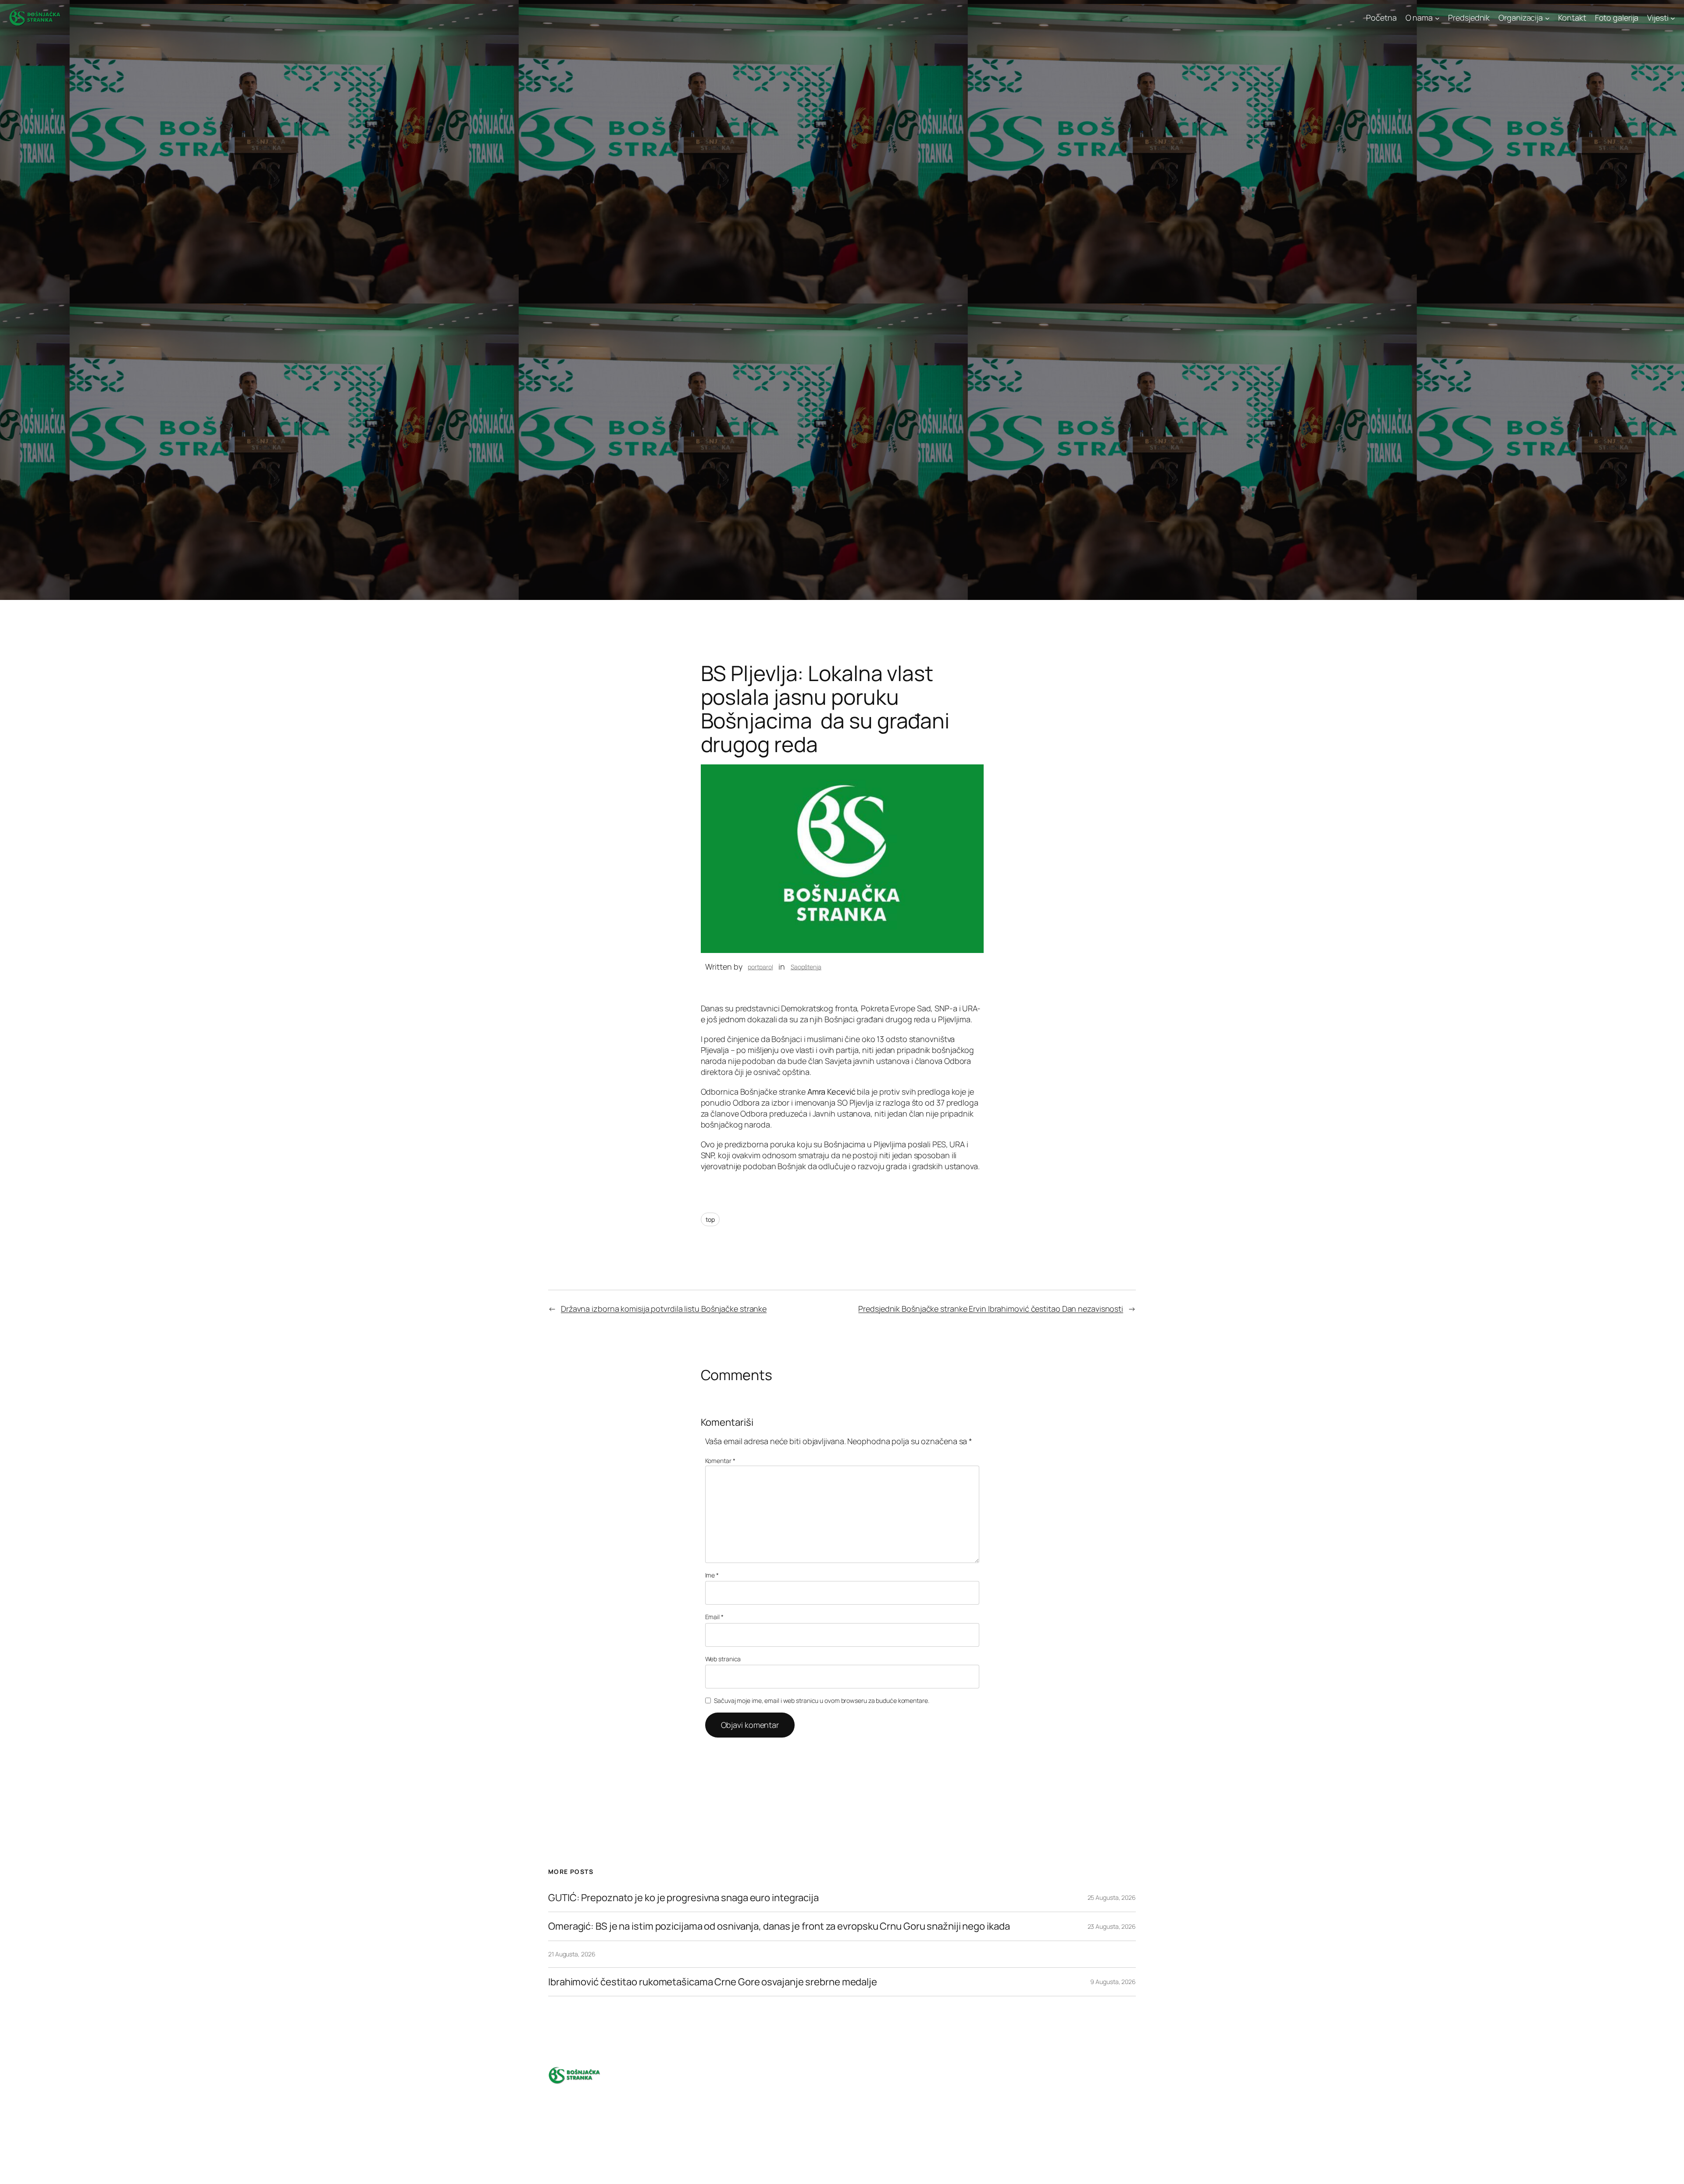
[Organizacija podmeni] (1547, 18)
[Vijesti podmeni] (1673, 18)
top (710, 1219)
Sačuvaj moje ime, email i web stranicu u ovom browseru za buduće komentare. (822, 1700)
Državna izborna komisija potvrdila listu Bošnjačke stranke (664, 1309)
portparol (760, 967)
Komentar (720, 1461)
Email (714, 1617)
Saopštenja (806, 967)
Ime (712, 1575)
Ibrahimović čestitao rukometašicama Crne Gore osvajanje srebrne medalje (713, 1982)
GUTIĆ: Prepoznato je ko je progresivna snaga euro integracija (683, 1898)
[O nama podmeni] (1437, 18)
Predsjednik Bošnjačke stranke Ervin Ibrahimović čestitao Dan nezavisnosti (991, 1309)
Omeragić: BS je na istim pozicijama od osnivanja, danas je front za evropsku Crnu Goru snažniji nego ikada (779, 1926)
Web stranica (723, 1659)
